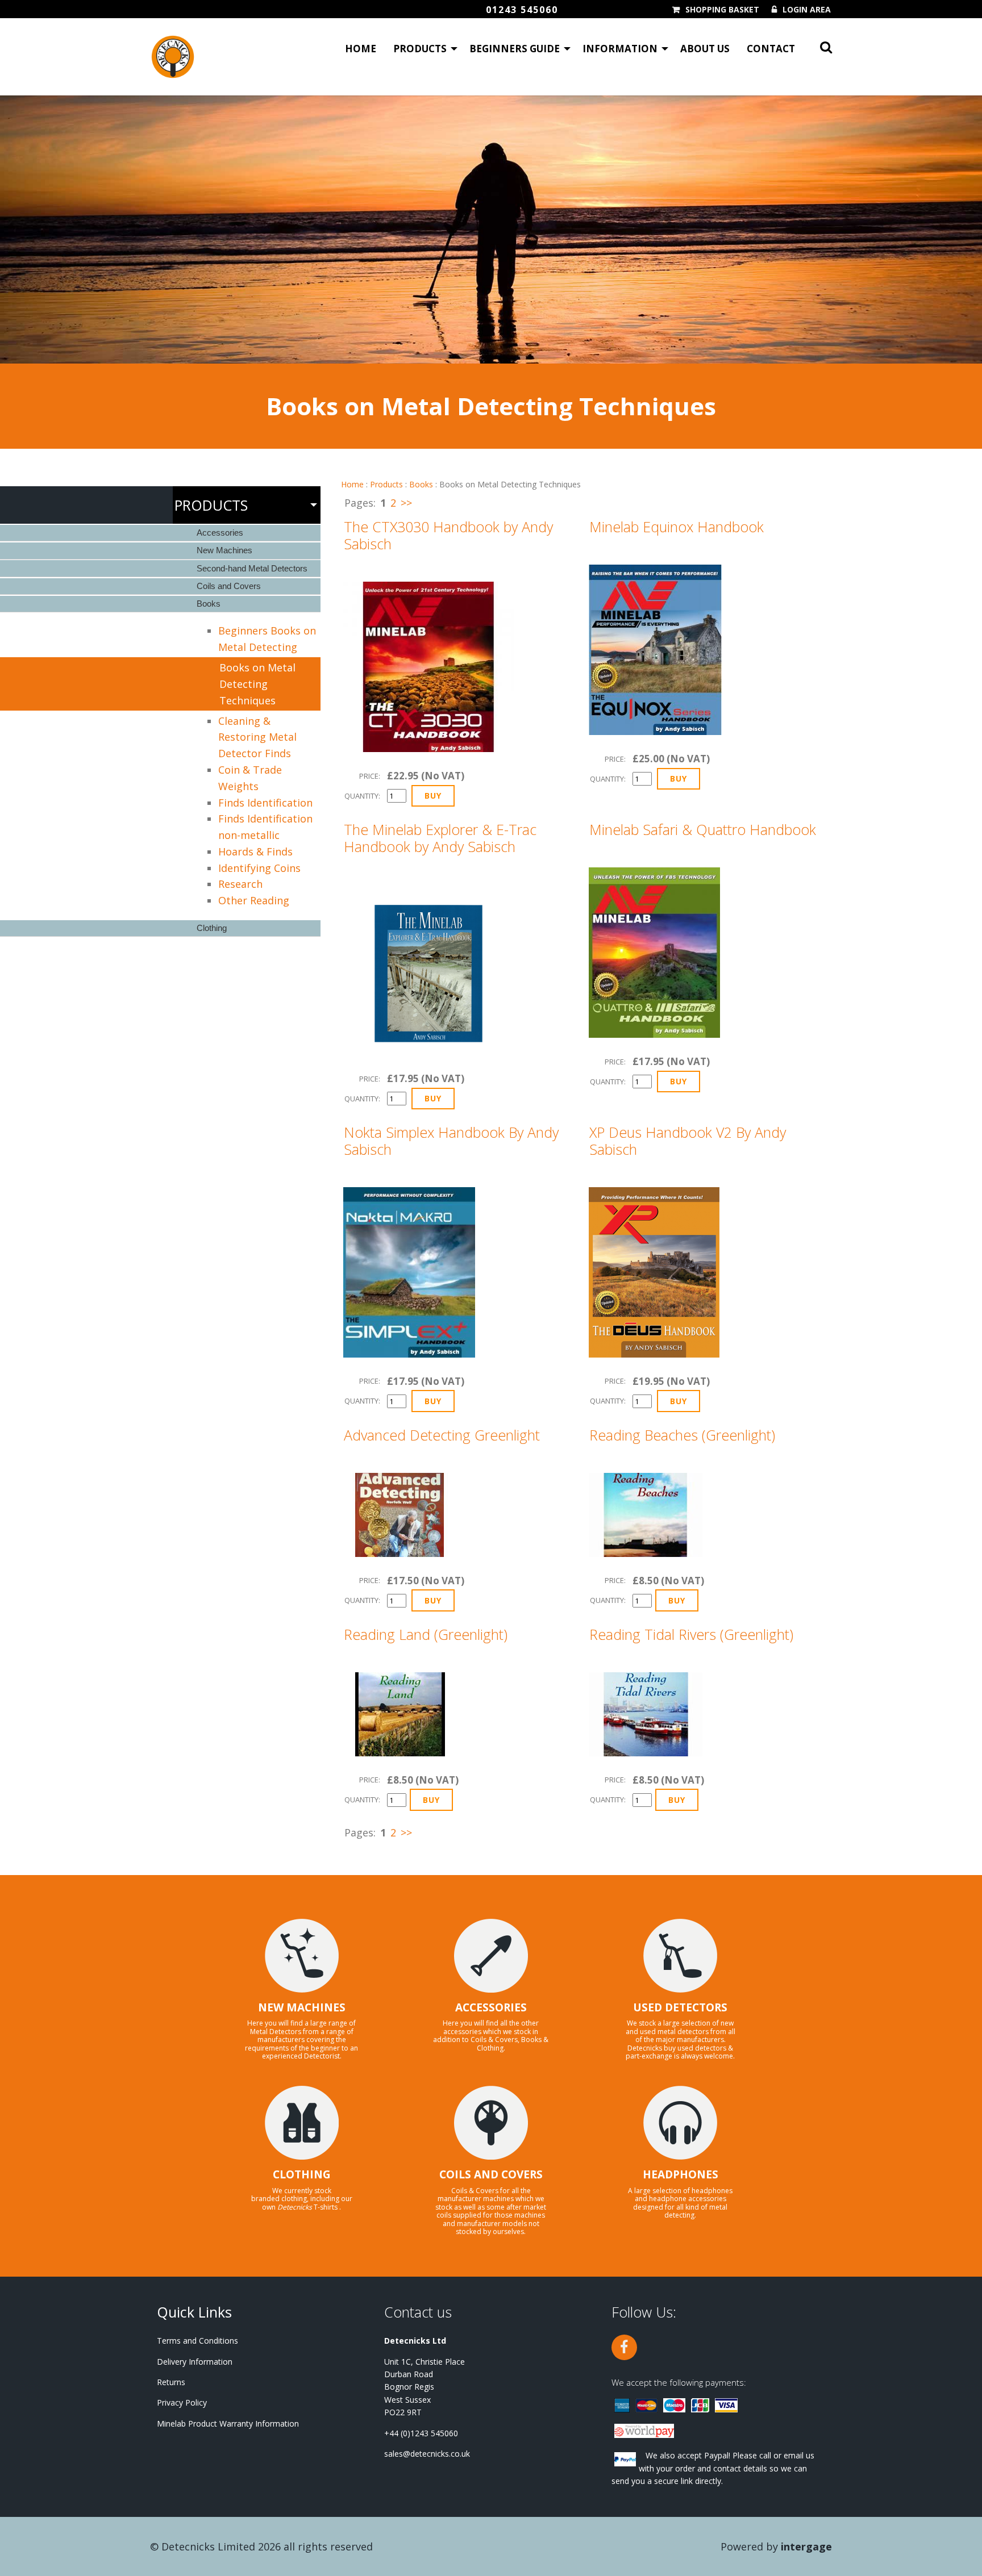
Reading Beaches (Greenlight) (682, 1435)
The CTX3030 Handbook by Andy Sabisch (448, 535)
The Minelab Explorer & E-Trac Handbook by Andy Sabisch (440, 838)
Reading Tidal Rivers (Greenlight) (691, 1634)
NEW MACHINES (302, 2007)
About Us (705, 49)
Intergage (806, 2546)
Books (421, 484)
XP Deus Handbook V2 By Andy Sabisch (688, 1141)
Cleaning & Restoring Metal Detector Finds (257, 737)
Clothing (212, 928)
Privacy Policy (182, 2402)
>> (406, 503)
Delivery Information (195, 2362)
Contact (771, 49)
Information (620, 49)
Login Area (807, 10)
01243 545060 (522, 10)
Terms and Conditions (197, 2341)
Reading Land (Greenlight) (426, 1634)
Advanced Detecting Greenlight (442, 1435)
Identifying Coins (259, 868)
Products (420, 49)
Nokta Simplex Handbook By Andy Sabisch (451, 1141)
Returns (171, 2382)
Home (361, 49)
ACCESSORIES (491, 2007)
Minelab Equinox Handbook (677, 527)
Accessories (220, 533)
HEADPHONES (681, 2174)
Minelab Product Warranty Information (228, 2423)
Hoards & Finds (255, 851)
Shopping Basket (722, 10)
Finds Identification (265, 803)
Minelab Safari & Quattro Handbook (703, 829)
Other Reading (254, 900)
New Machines (224, 550)
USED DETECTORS (680, 2007)
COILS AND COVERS (491, 2174)
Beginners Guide (515, 49)
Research (240, 884)
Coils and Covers (229, 586)
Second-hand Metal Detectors (252, 568)
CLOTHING (302, 2174)
